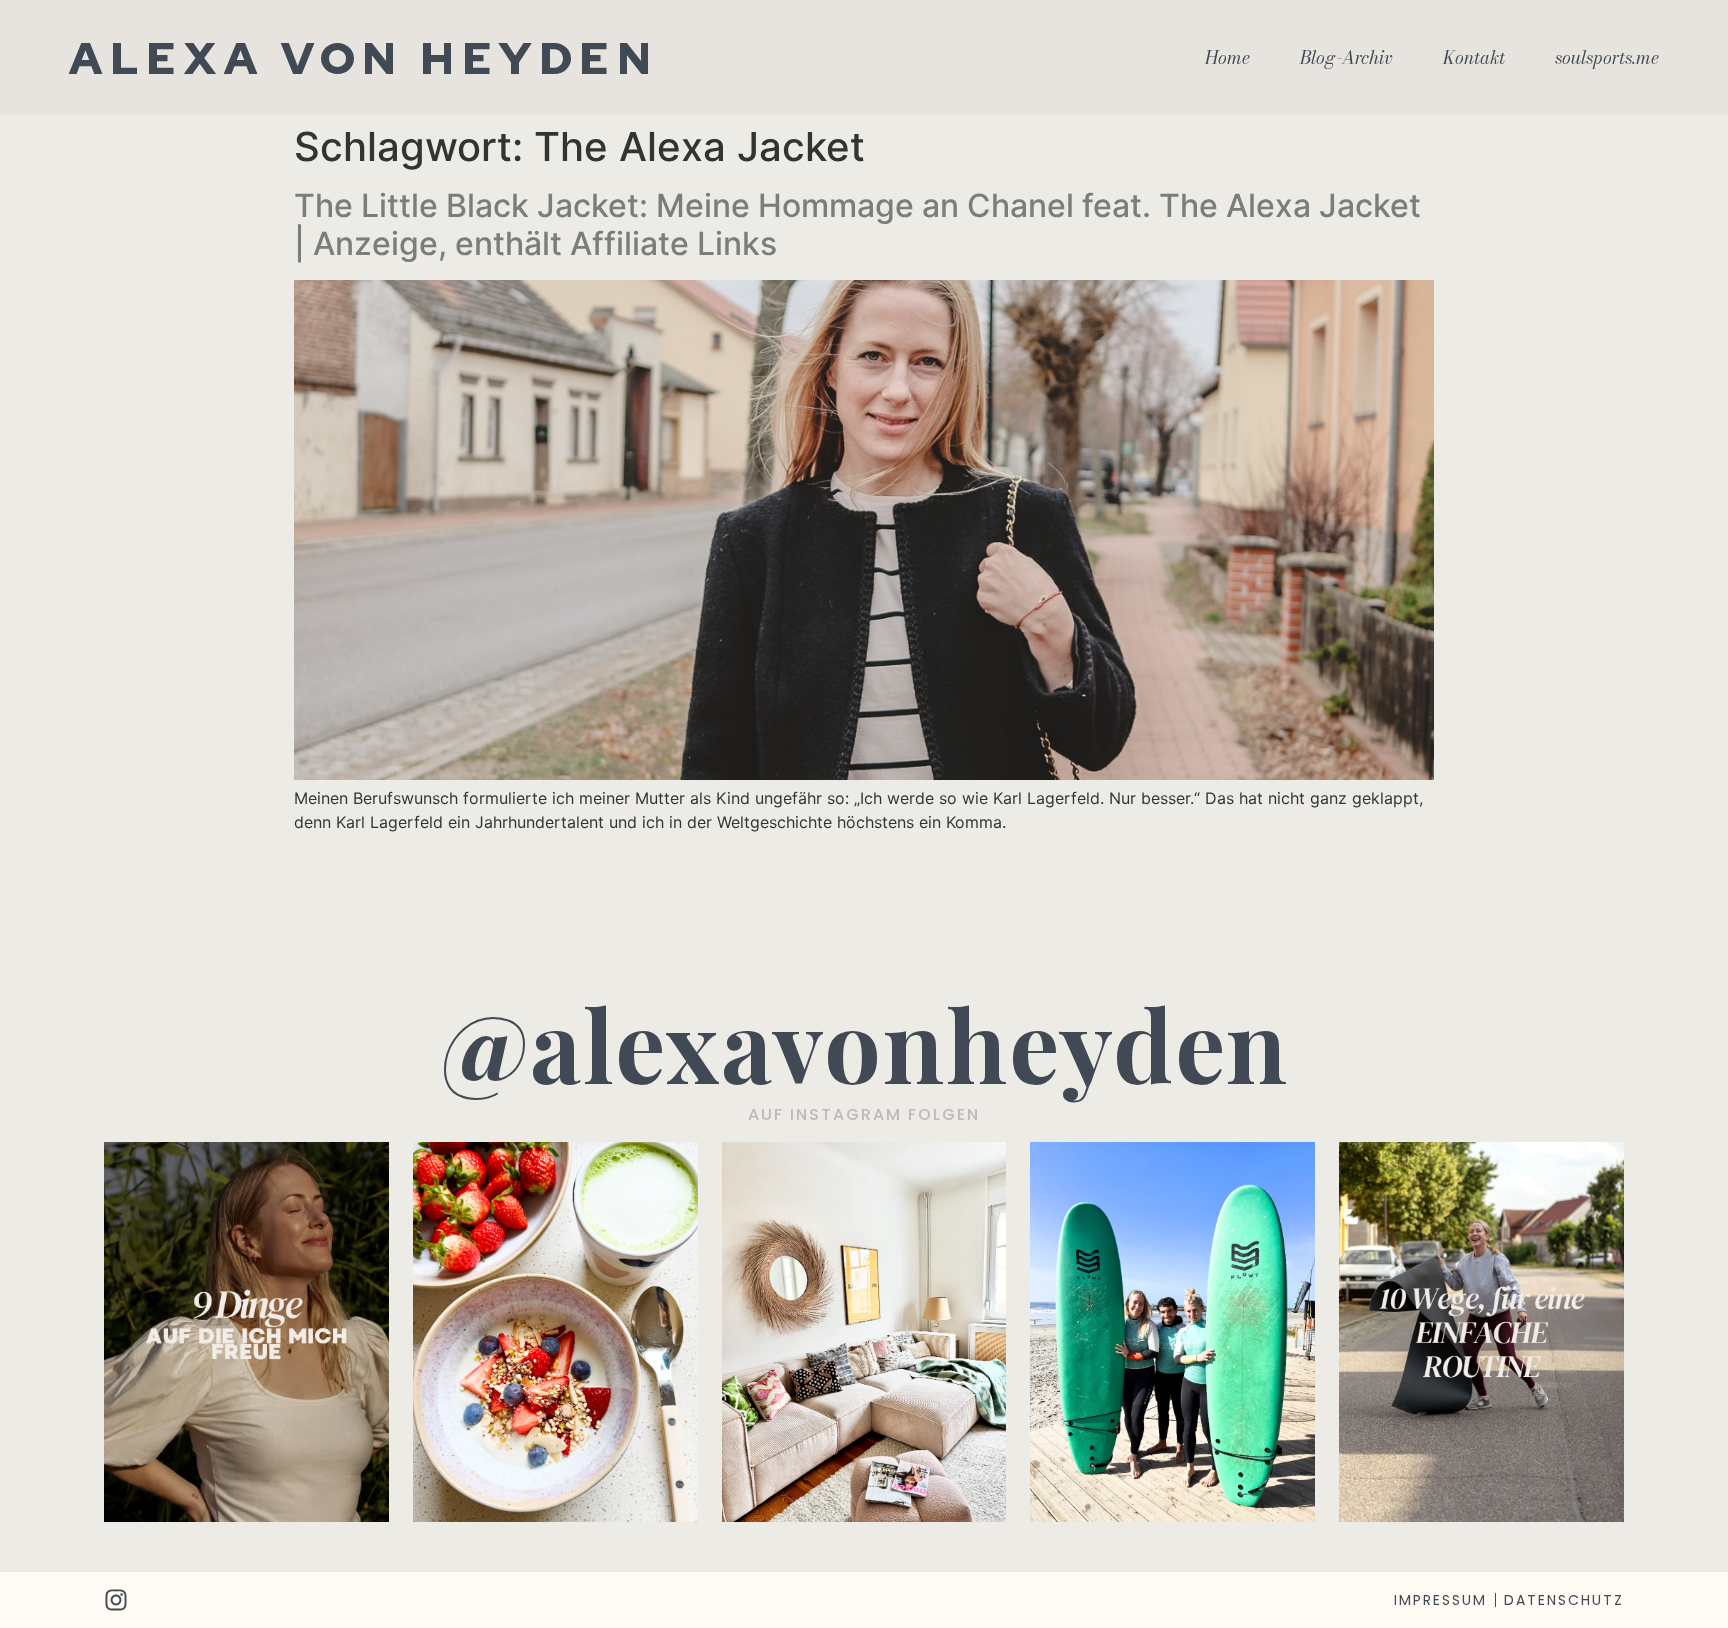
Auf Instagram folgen (864, 1114)
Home (1227, 58)
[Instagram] (116, 1600)
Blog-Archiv (1346, 58)
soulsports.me (1607, 58)
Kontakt (1474, 58)
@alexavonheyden (864, 1042)
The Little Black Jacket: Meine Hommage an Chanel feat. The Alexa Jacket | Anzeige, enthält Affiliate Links (857, 224)
